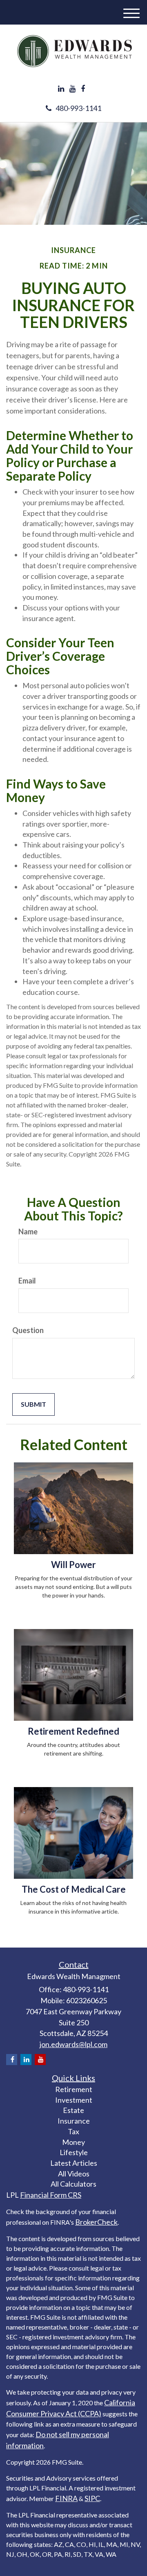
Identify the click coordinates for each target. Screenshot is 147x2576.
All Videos (74, 2174)
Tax (73, 2131)
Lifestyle (74, 2152)
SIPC (92, 2498)
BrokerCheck (96, 2222)
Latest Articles (74, 2163)
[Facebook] (83, 89)
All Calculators (73, 2184)
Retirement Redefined (73, 1731)
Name (28, 1232)
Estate (73, 2110)
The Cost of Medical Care (74, 1889)
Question (28, 1330)
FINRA (66, 2498)
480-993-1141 (78, 108)
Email (27, 1281)
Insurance (74, 2121)
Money (73, 2142)
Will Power (73, 1565)
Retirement (74, 2089)
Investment (74, 2100)
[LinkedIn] (61, 89)
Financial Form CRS (51, 2195)
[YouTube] (72, 89)
